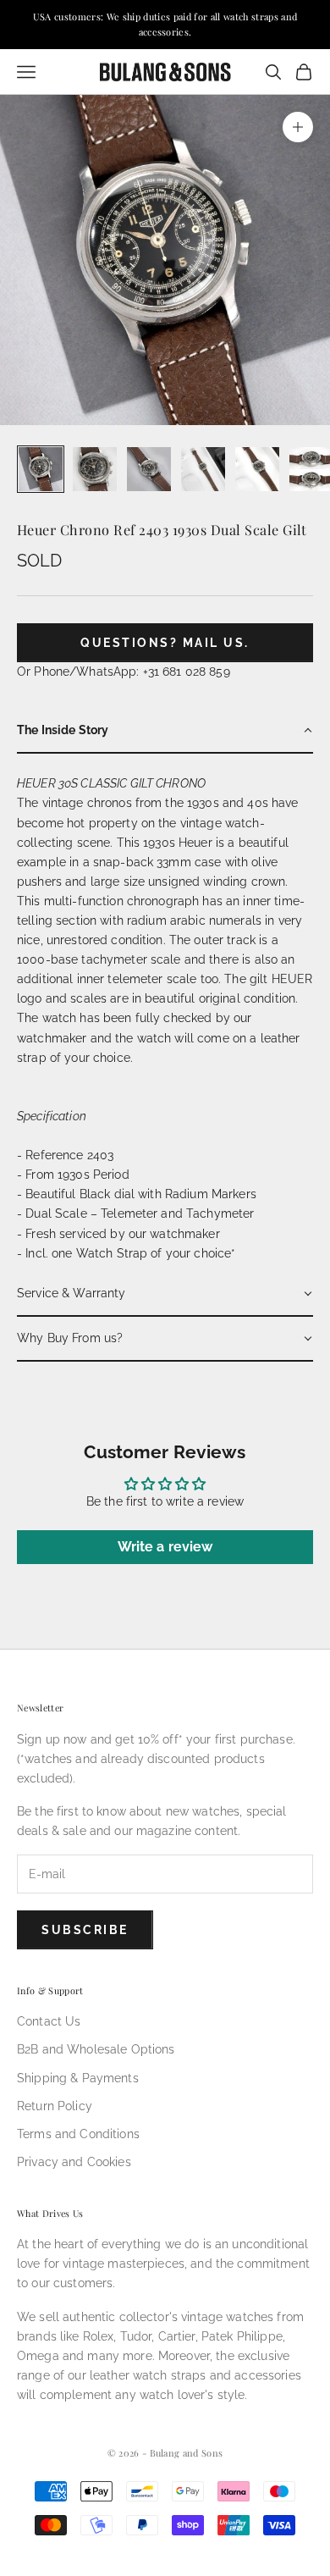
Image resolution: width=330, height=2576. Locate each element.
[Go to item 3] (149, 469)
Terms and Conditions (78, 2134)
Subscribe (85, 1930)
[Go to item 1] (41, 469)
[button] (165, 731)
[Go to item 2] (95, 469)
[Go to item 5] (257, 469)
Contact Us (49, 2021)
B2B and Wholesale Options (96, 2049)
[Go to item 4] (203, 469)
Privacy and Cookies (74, 2162)
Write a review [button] (165, 1547)
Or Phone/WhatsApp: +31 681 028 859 (124, 672)
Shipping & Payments (78, 2078)
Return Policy (55, 2106)
